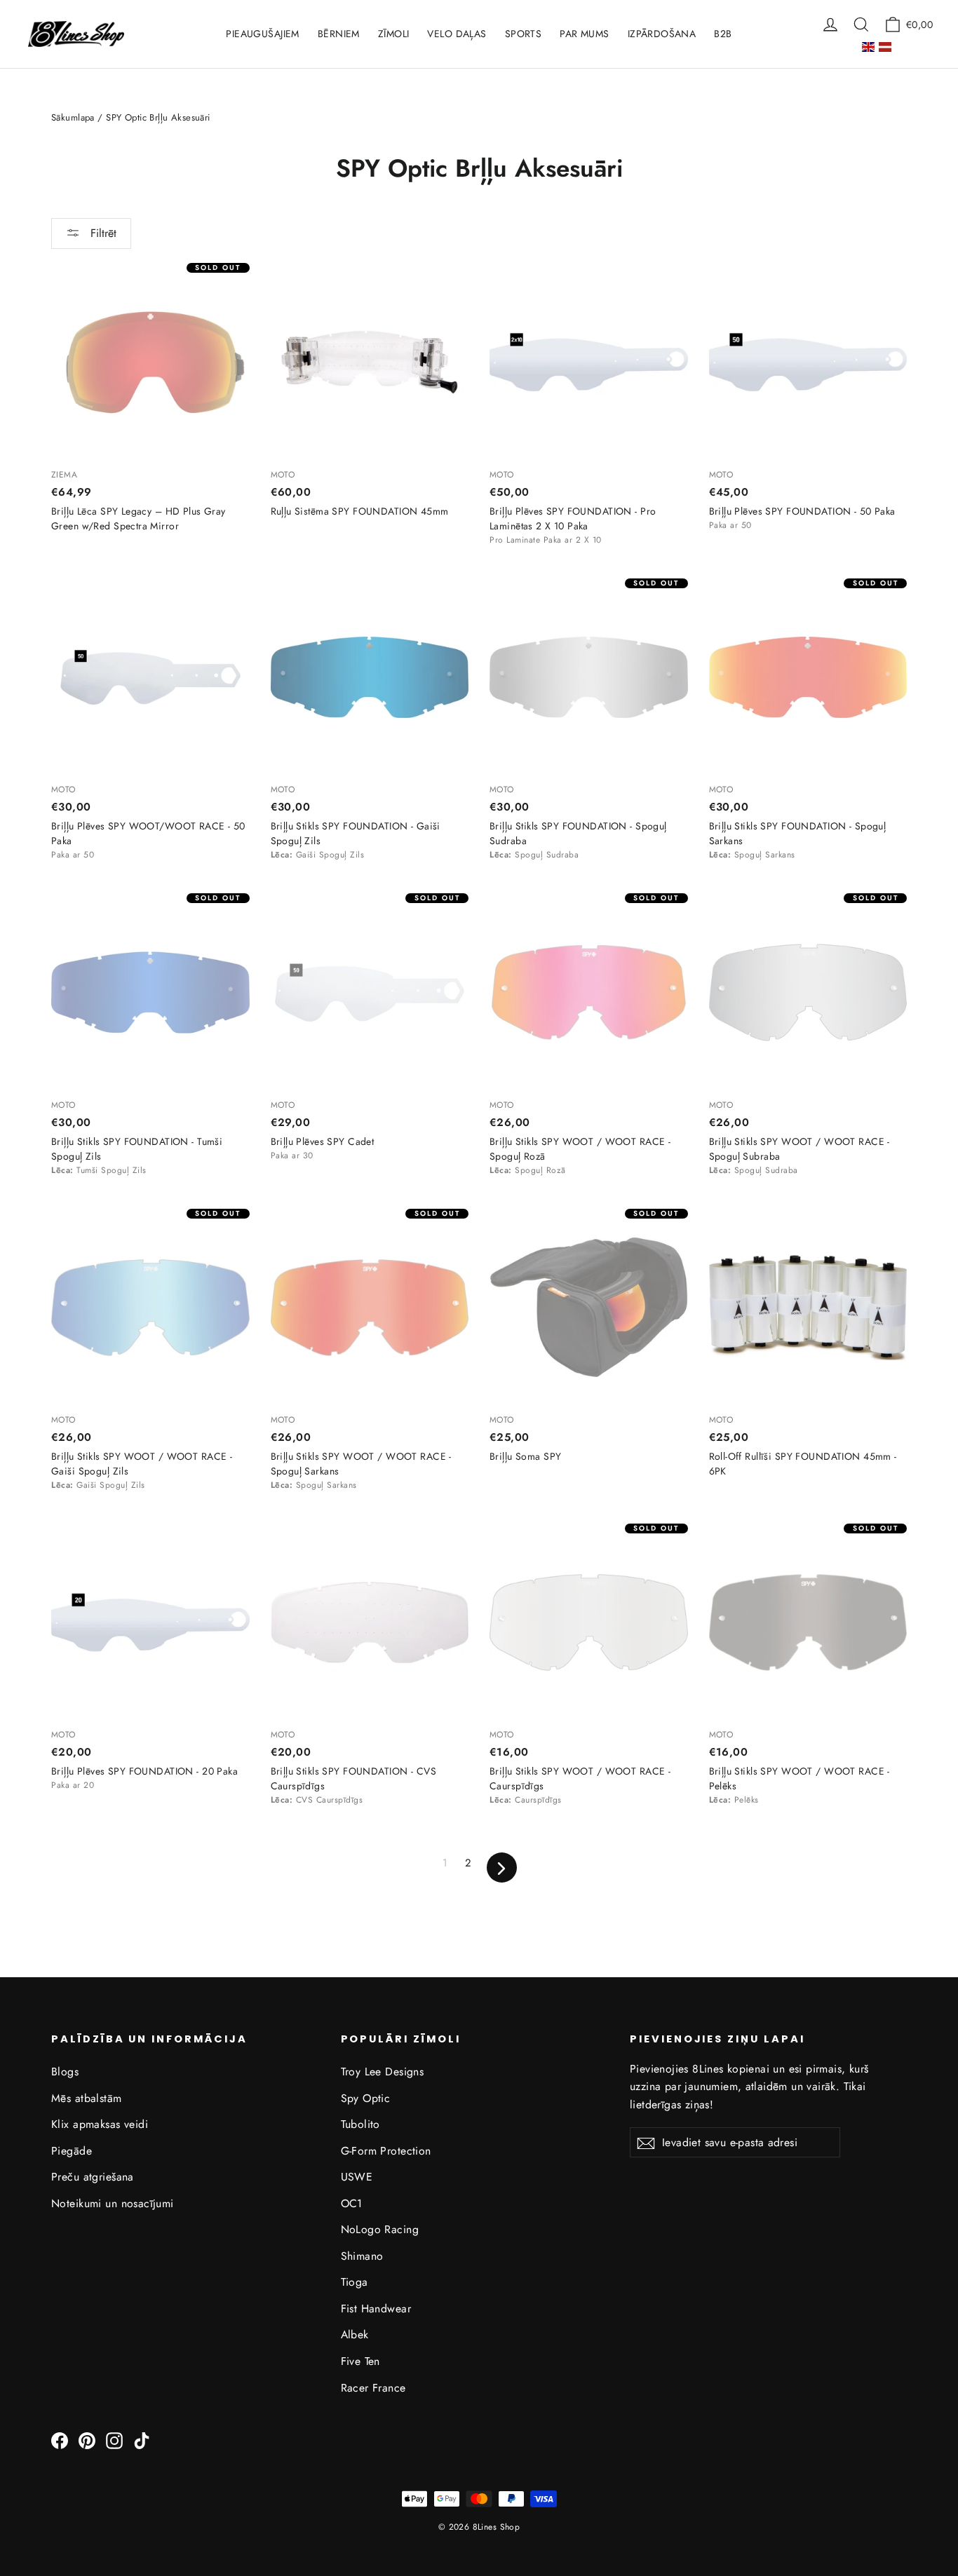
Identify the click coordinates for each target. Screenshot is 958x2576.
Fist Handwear (376, 2309)
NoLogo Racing (380, 2229)
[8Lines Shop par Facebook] (60, 2440)
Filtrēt (102, 233)
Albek (355, 2334)
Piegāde (72, 2151)
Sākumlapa (73, 117)
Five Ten (360, 2361)
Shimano (362, 2256)
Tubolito (360, 2124)
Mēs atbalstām (87, 2098)
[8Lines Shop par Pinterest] (87, 2440)
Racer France (373, 2388)
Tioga (355, 2282)
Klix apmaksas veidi (100, 2124)
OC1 (352, 2203)
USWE (357, 2177)
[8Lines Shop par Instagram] (114, 2440)
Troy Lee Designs (383, 2072)
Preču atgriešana (93, 2177)
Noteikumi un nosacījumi (113, 2203)
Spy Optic (366, 2098)
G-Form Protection (386, 2151)
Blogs (65, 2072)
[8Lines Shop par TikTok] (142, 2440)
